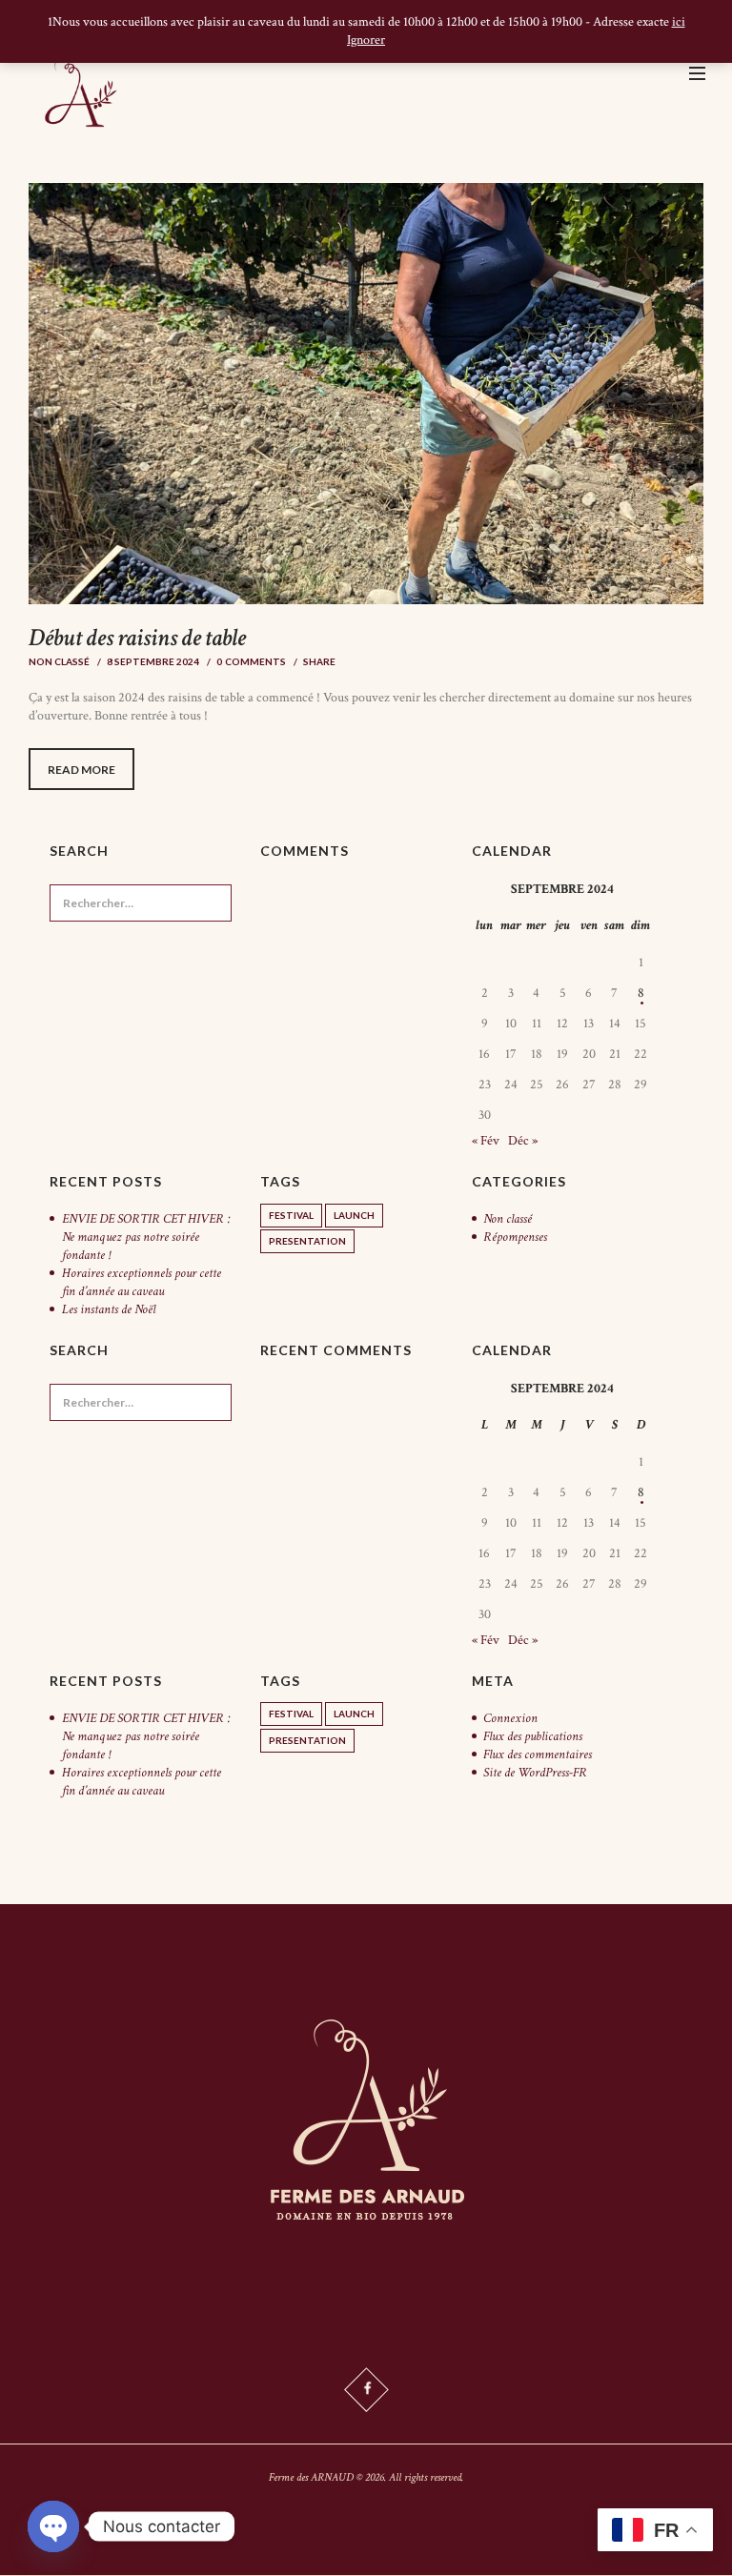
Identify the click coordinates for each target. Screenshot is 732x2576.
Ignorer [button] (366, 40)
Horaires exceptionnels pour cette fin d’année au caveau (142, 1282)
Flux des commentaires (538, 1755)
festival (291, 1215)
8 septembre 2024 (153, 661)
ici (679, 22)
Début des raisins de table (137, 638)
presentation (307, 1241)
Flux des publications (533, 1736)
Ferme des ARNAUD (311, 2477)
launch (354, 1215)
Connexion (510, 1718)
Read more (81, 770)
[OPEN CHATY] (53, 2526)
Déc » (523, 1141)
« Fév (486, 1141)
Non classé (59, 661)
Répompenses (515, 1237)
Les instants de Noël (109, 1309)
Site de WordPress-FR (535, 1773)
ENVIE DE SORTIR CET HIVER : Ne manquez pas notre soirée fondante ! (146, 1237)
